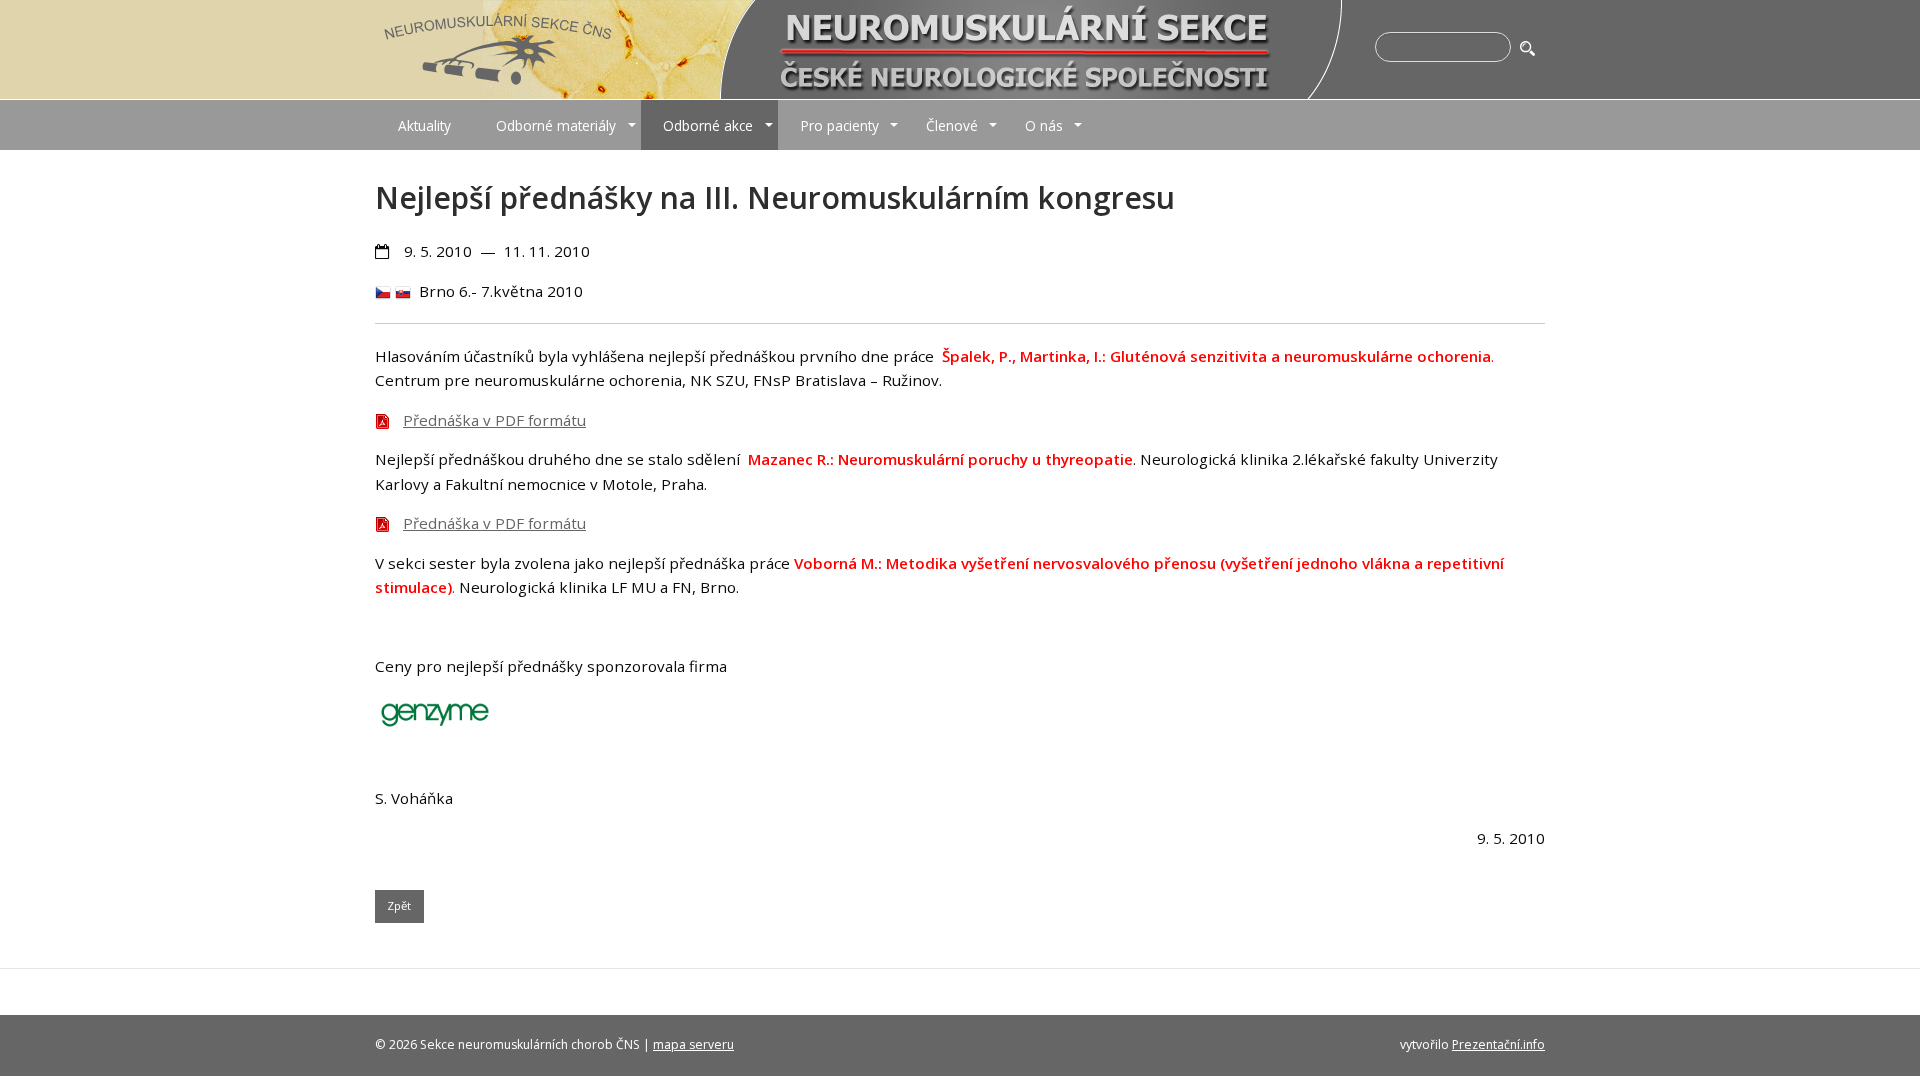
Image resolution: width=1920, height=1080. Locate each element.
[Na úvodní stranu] (497, 48)
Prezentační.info (1498, 1044)
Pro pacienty (840, 125)
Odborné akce (708, 125)
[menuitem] (424, 125)
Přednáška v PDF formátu (494, 420)
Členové (952, 125)
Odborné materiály (556, 125)
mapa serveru (693, 1044)
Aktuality (424, 125)
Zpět (399, 905)
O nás (1044, 125)
